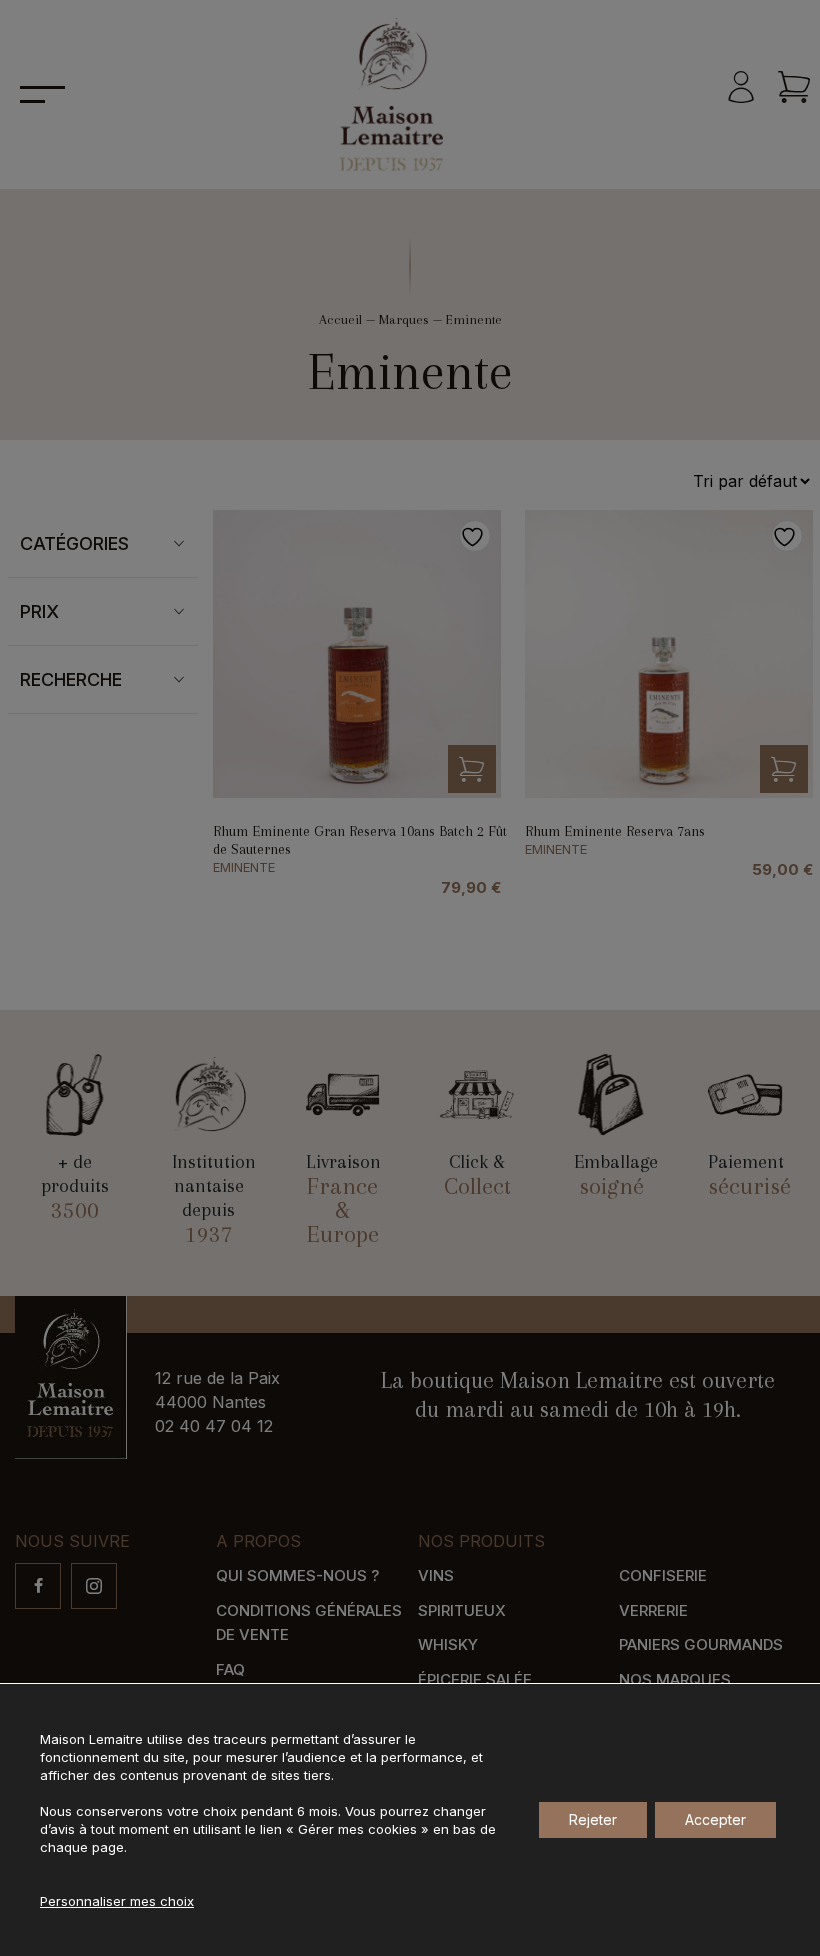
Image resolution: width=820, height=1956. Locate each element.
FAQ (230, 1669)
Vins (436, 1575)
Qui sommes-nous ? (297, 1575)
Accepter (715, 1819)
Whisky (448, 1644)
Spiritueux (462, 1610)
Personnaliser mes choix (117, 1901)
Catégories (74, 543)
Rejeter (593, 1819)
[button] (472, 769)
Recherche (71, 679)
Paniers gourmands (701, 1644)
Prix (39, 611)
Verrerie (653, 1610)
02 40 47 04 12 (214, 1426)
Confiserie (663, 1575)
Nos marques (675, 1679)
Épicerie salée (475, 1679)
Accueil (340, 319)
